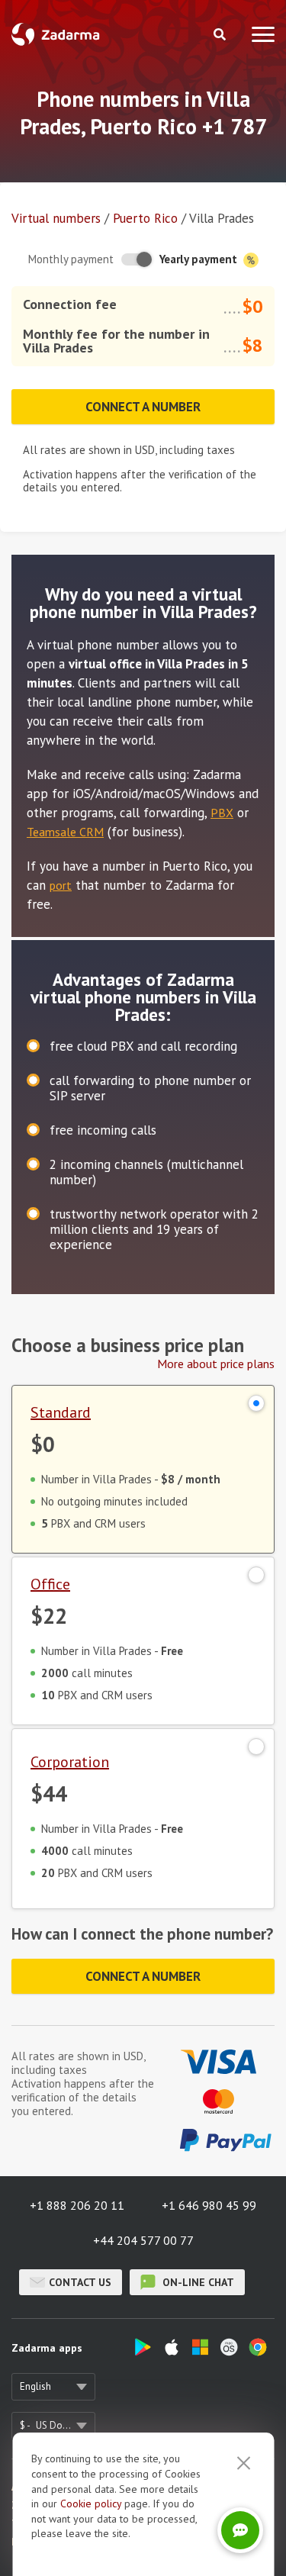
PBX (222, 813)
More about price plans (216, 1364)
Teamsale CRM (65, 832)
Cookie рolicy (91, 2504)
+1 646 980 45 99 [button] (209, 2205)
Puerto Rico (145, 218)
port (61, 885)
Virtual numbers (56, 218)
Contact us (80, 2282)
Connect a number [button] (143, 407)
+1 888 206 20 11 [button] (77, 2205)
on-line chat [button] (197, 2282)
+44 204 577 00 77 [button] (143, 2240)
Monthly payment (71, 259)
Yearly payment (200, 259)
